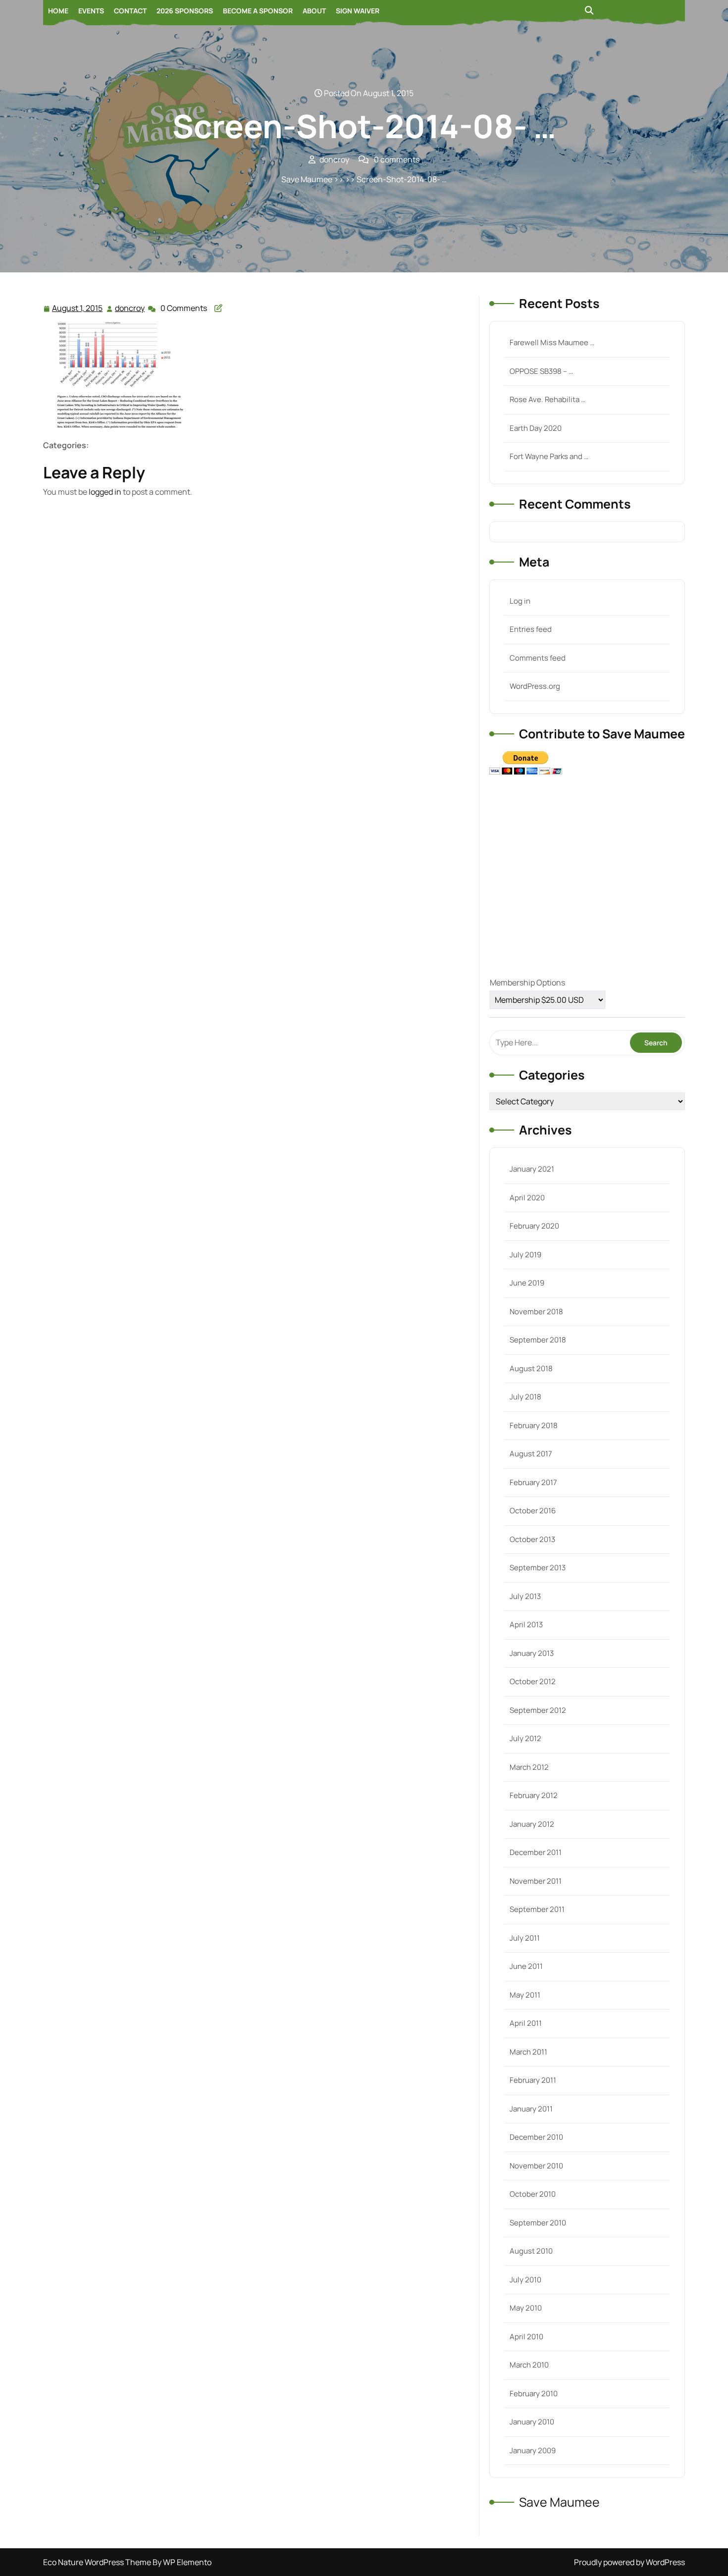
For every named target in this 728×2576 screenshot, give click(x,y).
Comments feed (538, 658)
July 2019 (525, 1255)
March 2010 (529, 2365)
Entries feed (531, 629)
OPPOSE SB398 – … (541, 371)
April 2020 (527, 1198)
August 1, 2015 (78, 309)
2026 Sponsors (185, 11)
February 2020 (534, 1226)
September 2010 (538, 2223)
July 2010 (525, 2280)
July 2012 (525, 1738)
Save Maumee (307, 179)
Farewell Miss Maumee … (552, 342)
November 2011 (536, 1881)
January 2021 (532, 1169)
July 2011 (525, 1938)
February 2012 (534, 1795)
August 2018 (531, 1368)
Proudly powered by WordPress (629, 2562)
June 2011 (526, 1966)
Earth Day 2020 (536, 428)
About (314, 11)
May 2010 (526, 2308)
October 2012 (533, 1681)
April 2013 (526, 1624)
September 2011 (537, 1909)
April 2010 (526, 2337)
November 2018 (536, 1312)
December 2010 (536, 2137)
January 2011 (531, 2109)
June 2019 (527, 1283)
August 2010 (531, 2251)
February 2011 (533, 2080)
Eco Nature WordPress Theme (98, 2562)
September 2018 (538, 1340)
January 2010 (532, 2422)
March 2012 (529, 1767)
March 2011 (528, 2052)
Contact (130, 11)
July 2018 (525, 1397)
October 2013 (532, 1539)
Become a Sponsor (258, 11)
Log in (520, 601)
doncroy (130, 308)
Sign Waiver (358, 11)
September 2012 (538, 1710)
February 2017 (533, 1482)
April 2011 (526, 2023)
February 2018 (534, 1425)
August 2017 (531, 1454)
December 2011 (536, 1852)
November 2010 (536, 2166)
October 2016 (533, 1511)
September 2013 (538, 1568)
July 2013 (525, 1596)
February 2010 (534, 2394)
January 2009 (533, 2450)
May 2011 (525, 1995)
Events (91, 11)
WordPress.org (535, 686)
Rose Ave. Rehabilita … (547, 399)
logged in (105, 492)
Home (58, 11)
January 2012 (532, 1824)
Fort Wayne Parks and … (549, 456)
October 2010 (533, 2194)
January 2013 (532, 1653)
